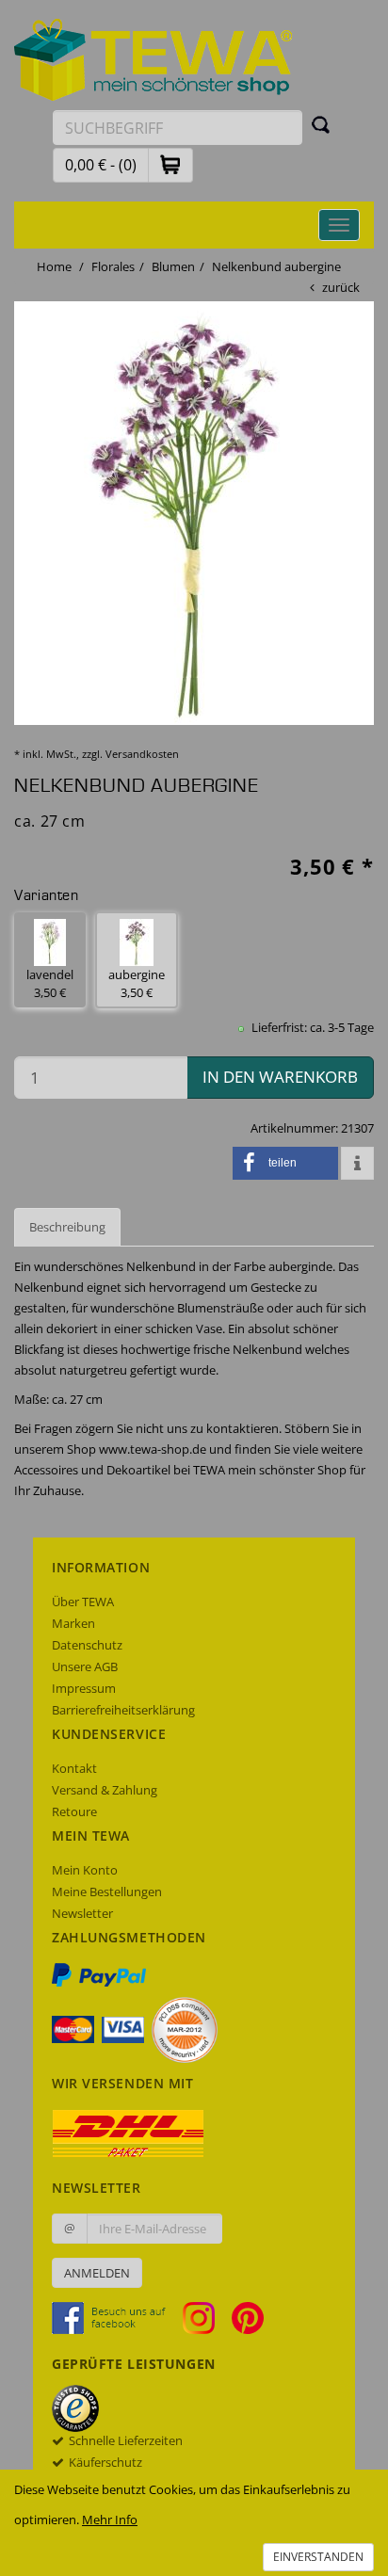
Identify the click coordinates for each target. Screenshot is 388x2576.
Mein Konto (85, 1870)
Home (54, 266)
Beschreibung (67, 1227)
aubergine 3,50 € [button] (137, 983)
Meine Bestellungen (107, 1892)
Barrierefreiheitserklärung (123, 1710)
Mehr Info (110, 2520)
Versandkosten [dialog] (142, 754)
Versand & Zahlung (105, 1790)
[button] (170, 164)
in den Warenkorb (280, 1077)
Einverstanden (318, 2557)
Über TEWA (83, 1602)
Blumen (173, 266)
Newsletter (82, 1913)
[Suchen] (321, 124)
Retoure (74, 1811)
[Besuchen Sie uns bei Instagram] (206, 2317)
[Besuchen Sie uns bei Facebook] (116, 2317)
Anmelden (97, 2273)
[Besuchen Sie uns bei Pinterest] (248, 2317)
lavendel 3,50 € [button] (50, 983)
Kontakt (74, 1768)
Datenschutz (87, 1645)
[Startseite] (154, 58)
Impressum (84, 1688)
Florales (113, 266)
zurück (341, 287)
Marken (73, 1623)
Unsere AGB (85, 1666)
